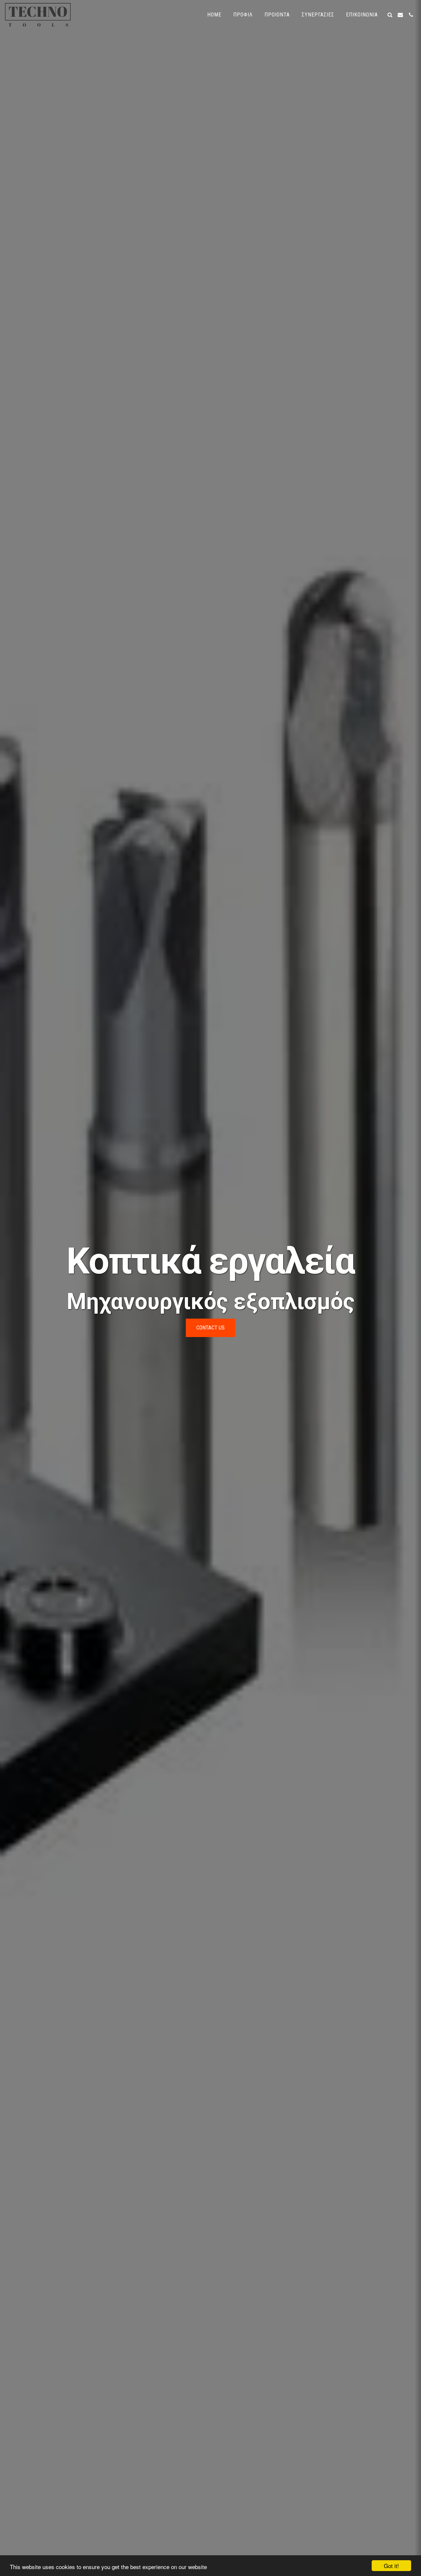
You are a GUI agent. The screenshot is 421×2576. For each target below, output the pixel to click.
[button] (390, 15)
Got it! (391, 2566)
